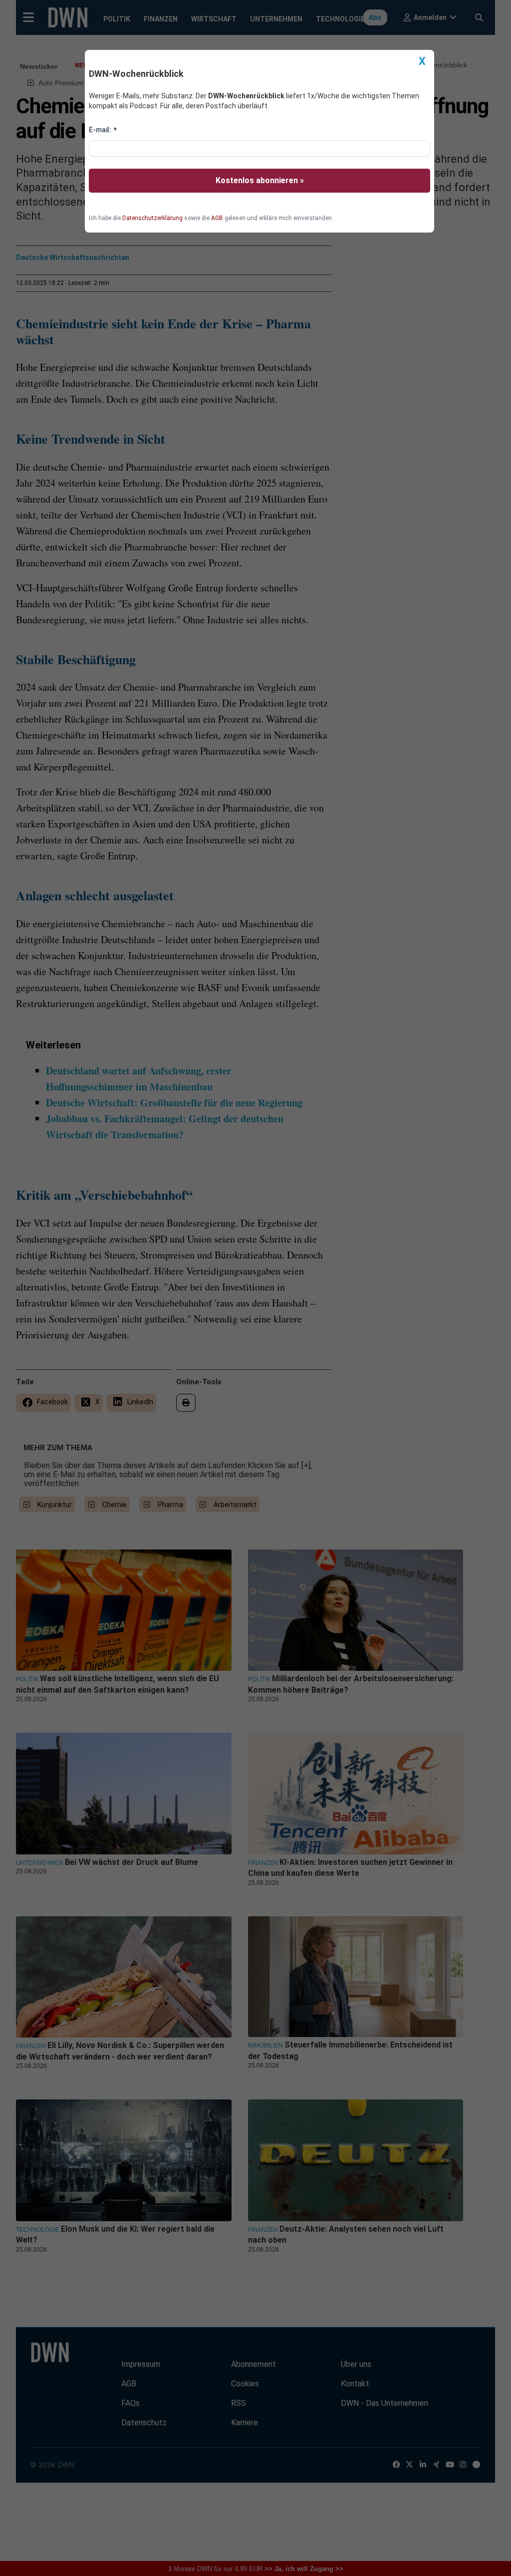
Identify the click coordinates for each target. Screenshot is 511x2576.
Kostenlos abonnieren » (260, 180)
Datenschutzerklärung (152, 218)
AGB (217, 218)
